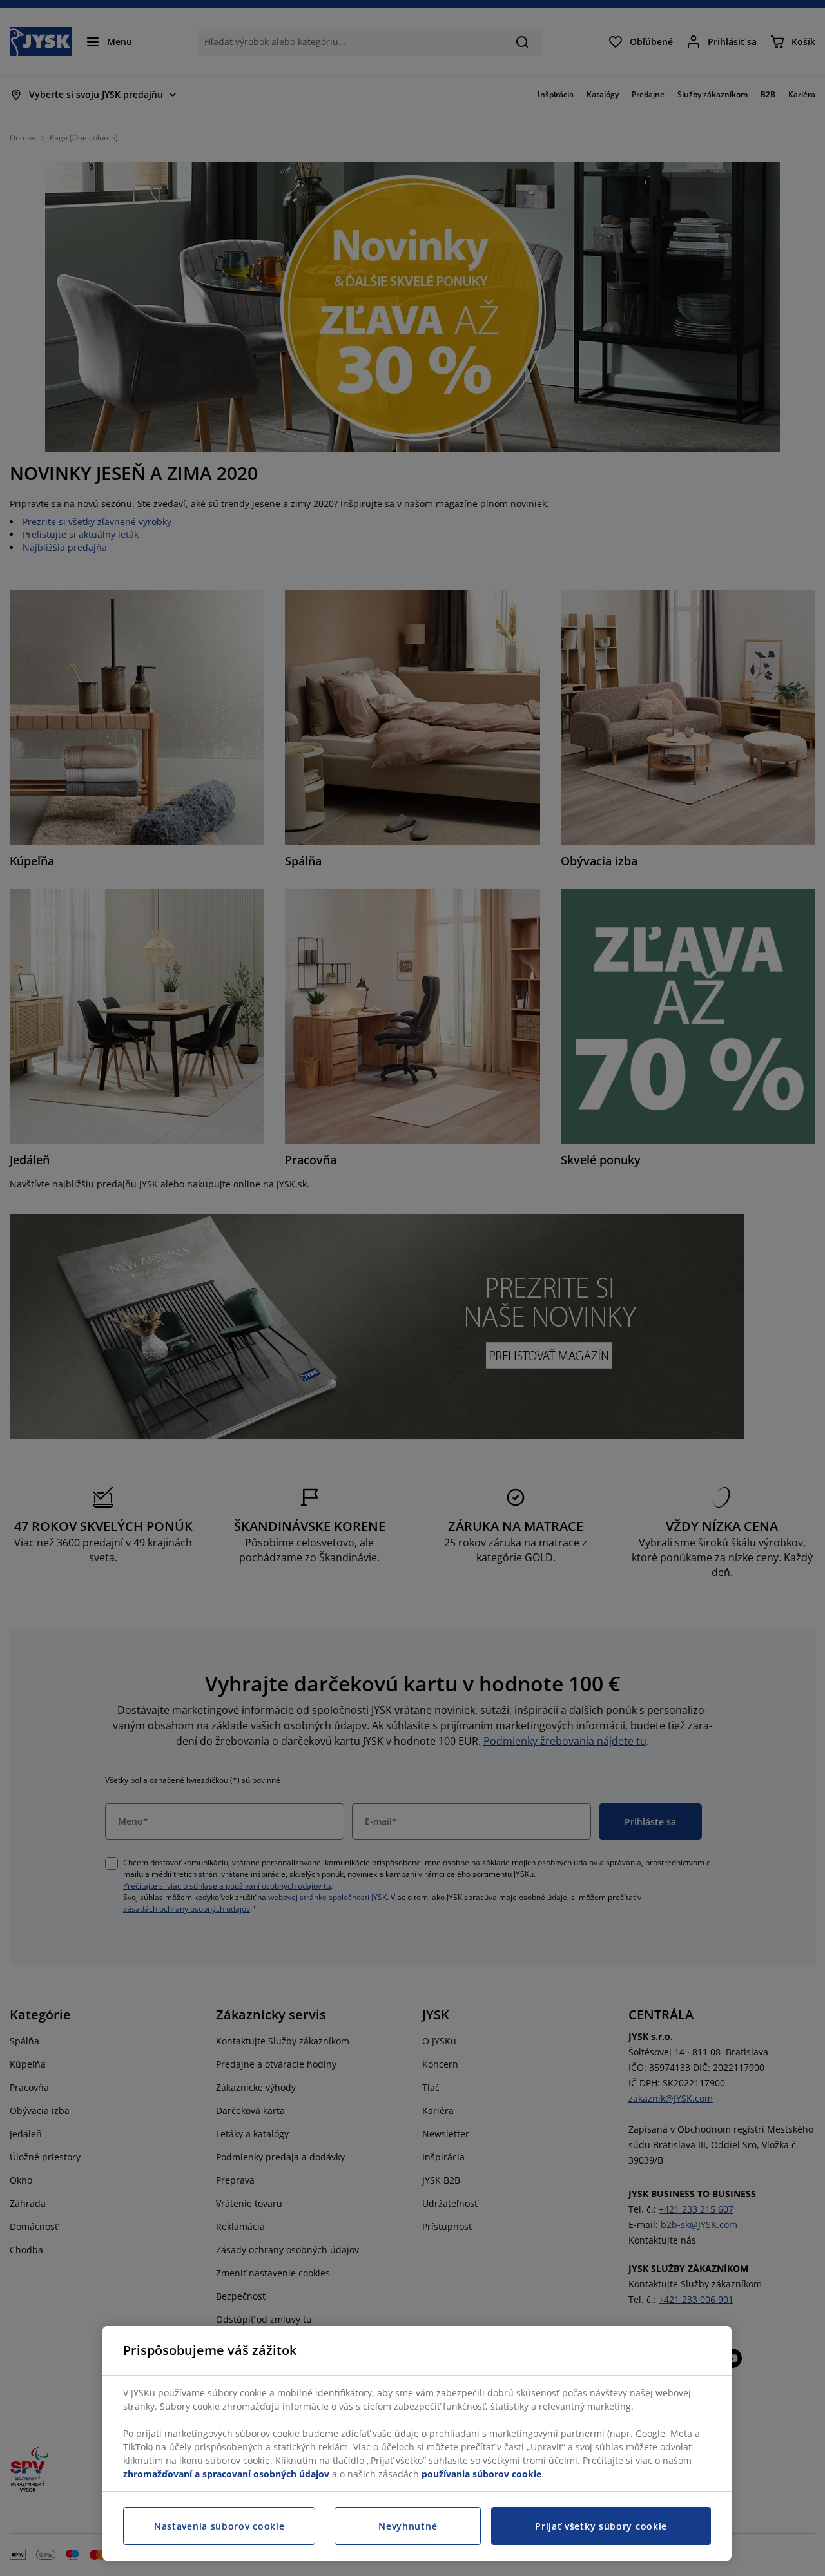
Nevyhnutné (408, 2526)
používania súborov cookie (481, 2474)
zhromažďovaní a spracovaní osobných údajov (226, 2474)
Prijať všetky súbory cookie (601, 2526)
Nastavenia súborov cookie (219, 2526)
